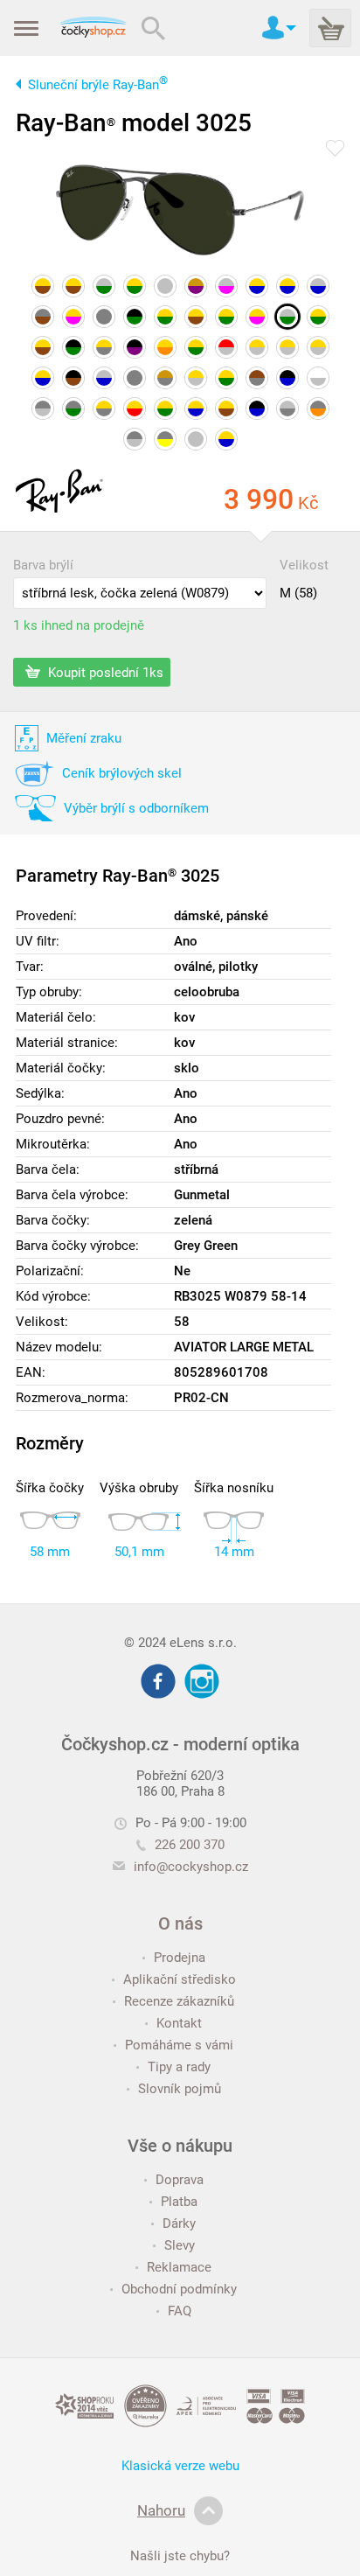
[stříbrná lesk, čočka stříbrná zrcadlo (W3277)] (165, 286)
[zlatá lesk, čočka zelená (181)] (226, 317)
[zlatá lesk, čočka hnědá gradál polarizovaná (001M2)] (226, 408)
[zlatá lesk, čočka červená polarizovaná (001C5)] (135, 408)
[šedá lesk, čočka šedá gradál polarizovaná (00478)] (104, 317)
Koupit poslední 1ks (104, 672)
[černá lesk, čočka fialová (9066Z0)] (135, 347)
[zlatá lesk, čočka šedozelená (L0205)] (165, 317)
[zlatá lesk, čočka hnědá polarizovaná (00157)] (196, 317)
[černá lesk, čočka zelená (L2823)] (73, 347)
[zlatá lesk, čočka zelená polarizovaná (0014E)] (165, 408)
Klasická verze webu (180, 2466)
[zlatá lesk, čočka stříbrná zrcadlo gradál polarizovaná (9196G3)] (287, 347)
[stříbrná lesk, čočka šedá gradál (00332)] (287, 408)
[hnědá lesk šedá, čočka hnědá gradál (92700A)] (257, 378)
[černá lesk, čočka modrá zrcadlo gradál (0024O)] (257, 408)
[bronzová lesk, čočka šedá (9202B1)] (165, 378)
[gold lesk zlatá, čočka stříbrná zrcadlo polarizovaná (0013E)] (318, 378)
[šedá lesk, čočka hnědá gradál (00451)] (43, 317)
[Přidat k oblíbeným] (335, 150)
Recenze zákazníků (179, 2001)
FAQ (180, 2311)
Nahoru (161, 2510)
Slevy (180, 2245)
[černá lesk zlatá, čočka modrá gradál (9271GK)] (287, 378)
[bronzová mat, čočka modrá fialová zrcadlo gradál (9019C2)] (196, 286)
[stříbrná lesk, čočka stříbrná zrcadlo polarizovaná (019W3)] (196, 439)
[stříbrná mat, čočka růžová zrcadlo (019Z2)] (226, 286)
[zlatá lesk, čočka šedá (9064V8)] (104, 347)
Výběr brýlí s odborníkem (136, 808)
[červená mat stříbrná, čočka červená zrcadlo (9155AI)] (226, 347)
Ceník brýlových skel (122, 773)
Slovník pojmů (180, 2089)
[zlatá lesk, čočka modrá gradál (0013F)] (257, 286)
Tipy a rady (179, 2067)
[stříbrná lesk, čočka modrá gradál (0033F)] (318, 286)
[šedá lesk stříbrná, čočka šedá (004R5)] (135, 439)
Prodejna (180, 1958)
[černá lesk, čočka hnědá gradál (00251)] (73, 378)
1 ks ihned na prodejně (79, 625)
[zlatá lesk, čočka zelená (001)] (318, 317)
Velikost (304, 565)
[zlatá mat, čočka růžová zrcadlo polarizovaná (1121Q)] (257, 317)
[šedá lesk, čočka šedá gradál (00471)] (135, 378)
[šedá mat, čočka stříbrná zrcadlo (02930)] (43, 408)
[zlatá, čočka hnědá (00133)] (43, 286)
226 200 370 (190, 1845)
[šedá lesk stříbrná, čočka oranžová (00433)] (318, 408)
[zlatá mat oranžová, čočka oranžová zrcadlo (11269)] (165, 347)
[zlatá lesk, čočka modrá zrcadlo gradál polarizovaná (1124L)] (287, 286)
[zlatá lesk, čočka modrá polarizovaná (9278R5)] (196, 408)
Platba (179, 2202)
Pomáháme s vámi (179, 2045)
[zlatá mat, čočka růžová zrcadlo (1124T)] (73, 317)
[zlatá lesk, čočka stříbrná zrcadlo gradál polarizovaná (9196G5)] (257, 347)
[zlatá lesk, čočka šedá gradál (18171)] (104, 408)
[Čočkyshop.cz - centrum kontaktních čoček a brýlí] (93, 28)
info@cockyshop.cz (191, 1867)
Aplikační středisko (180, 1979)
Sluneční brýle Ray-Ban (98, 85)
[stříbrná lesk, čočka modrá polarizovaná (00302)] (104, 378)
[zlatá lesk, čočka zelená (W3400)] (226, 378)
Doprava (180, 2180)
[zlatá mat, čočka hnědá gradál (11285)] (43, 347)
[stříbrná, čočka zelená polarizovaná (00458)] (104, 286)
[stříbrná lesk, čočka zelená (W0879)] (287, 317)
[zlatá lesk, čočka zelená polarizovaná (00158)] (135, 286)
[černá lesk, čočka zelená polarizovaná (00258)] (135, 317)
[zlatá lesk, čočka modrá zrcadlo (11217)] (226, 439)
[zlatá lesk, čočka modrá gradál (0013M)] (43, 378)
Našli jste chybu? (180, 2556)
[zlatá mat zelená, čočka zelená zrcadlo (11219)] (196, 347)
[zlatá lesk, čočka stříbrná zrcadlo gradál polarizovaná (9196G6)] (196, 378)
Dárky (179, 2223)
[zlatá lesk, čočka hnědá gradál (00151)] (73, 286)
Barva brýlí (43, 565)
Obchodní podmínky (179, 2289)
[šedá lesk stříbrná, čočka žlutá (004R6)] (165, 439)
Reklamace (179, 2267)
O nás (180, 1923)
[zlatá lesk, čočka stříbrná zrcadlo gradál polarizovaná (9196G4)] (318, 347)
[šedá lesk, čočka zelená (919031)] (73, 408)
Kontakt (179, 2023)
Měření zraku (84, 738)
